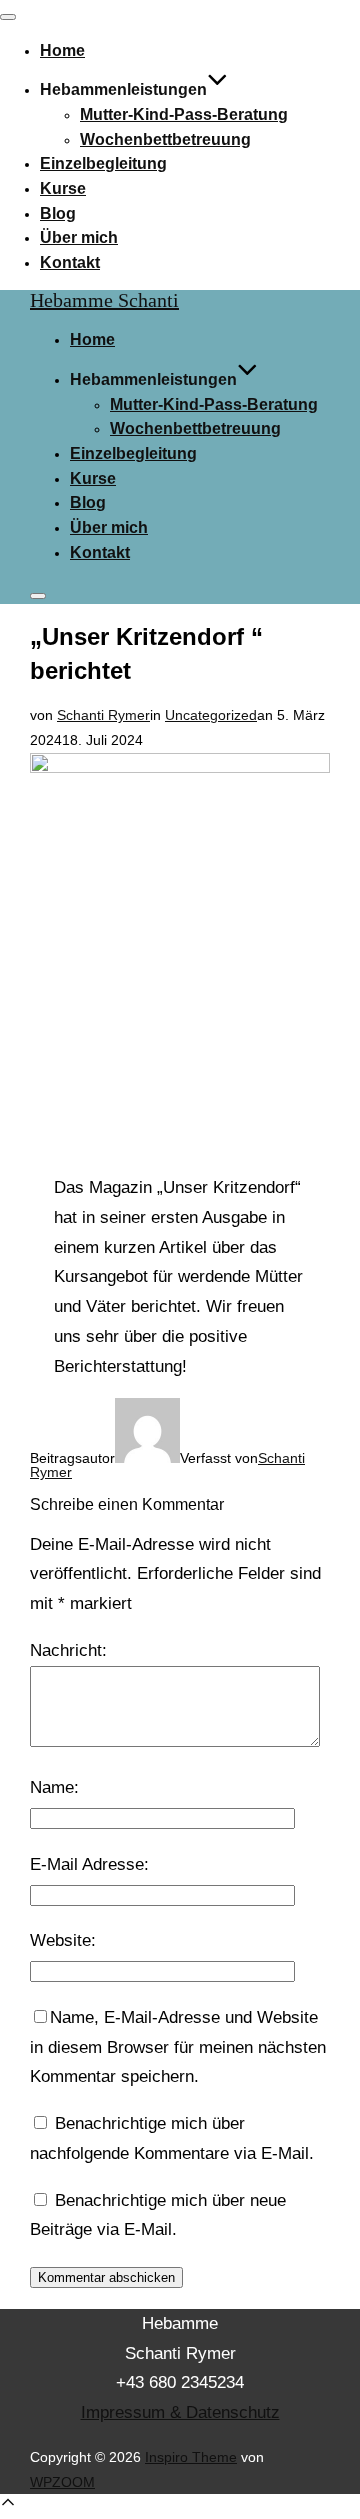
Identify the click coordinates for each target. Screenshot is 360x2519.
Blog (58, 213)
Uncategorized (211, 715)
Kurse (63, 188)
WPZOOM (62, 2482)
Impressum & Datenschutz (180, 2412)
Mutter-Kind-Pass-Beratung (184, 114)
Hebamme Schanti (104, 300)
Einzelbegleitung (103, 163)
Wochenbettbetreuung (165, 139)
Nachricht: (68, 1650)
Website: (63, 1940)
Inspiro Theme (191, 2457)
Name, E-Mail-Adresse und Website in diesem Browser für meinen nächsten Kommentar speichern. (178, 2047)
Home (62, 50)
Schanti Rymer (103, 715)
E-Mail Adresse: (89, 1864)
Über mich (79, 237)
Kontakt (70, 262)
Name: (54, 1787)
